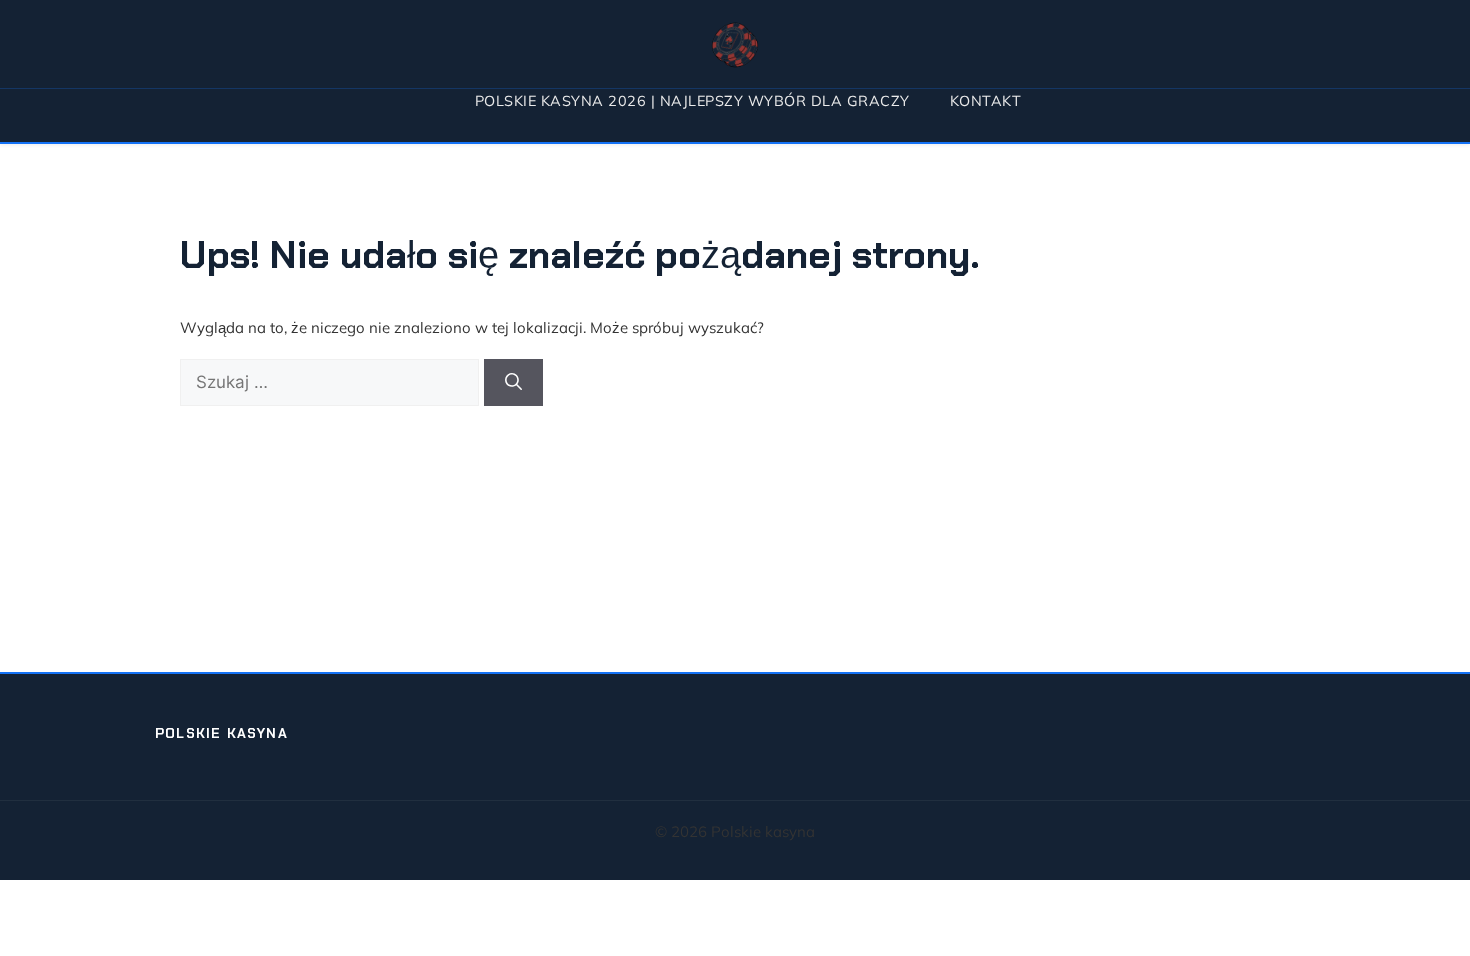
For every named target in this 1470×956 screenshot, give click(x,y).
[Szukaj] (513, 383)
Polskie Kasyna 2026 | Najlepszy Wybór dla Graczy (692, 101)
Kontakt (986, 101)
